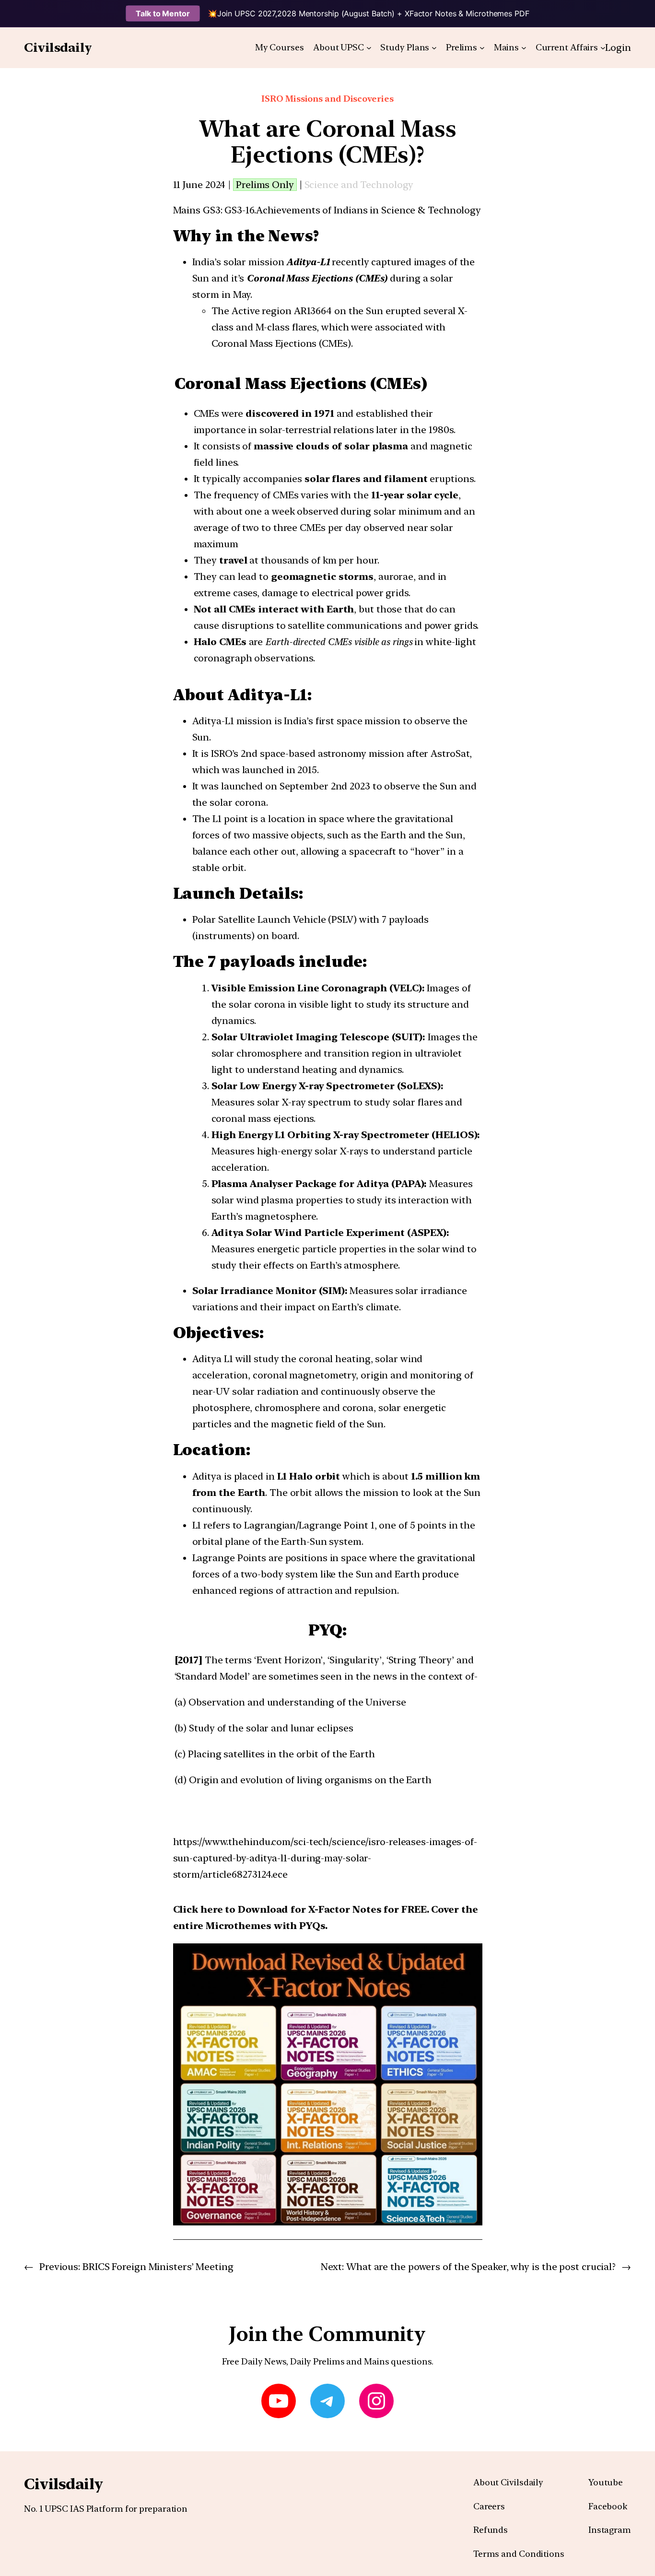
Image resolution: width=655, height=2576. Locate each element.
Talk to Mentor (163, 13)
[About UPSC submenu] (369, 48)
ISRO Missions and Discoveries (327, 99)
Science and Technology (359, 185)
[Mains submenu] (524, 48)
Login (618, 47)
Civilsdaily (58, 47)
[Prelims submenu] (482, 48)
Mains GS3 (197, 210)
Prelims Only (265, 185)
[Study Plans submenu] (434, 48)
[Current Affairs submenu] (603, 48)
